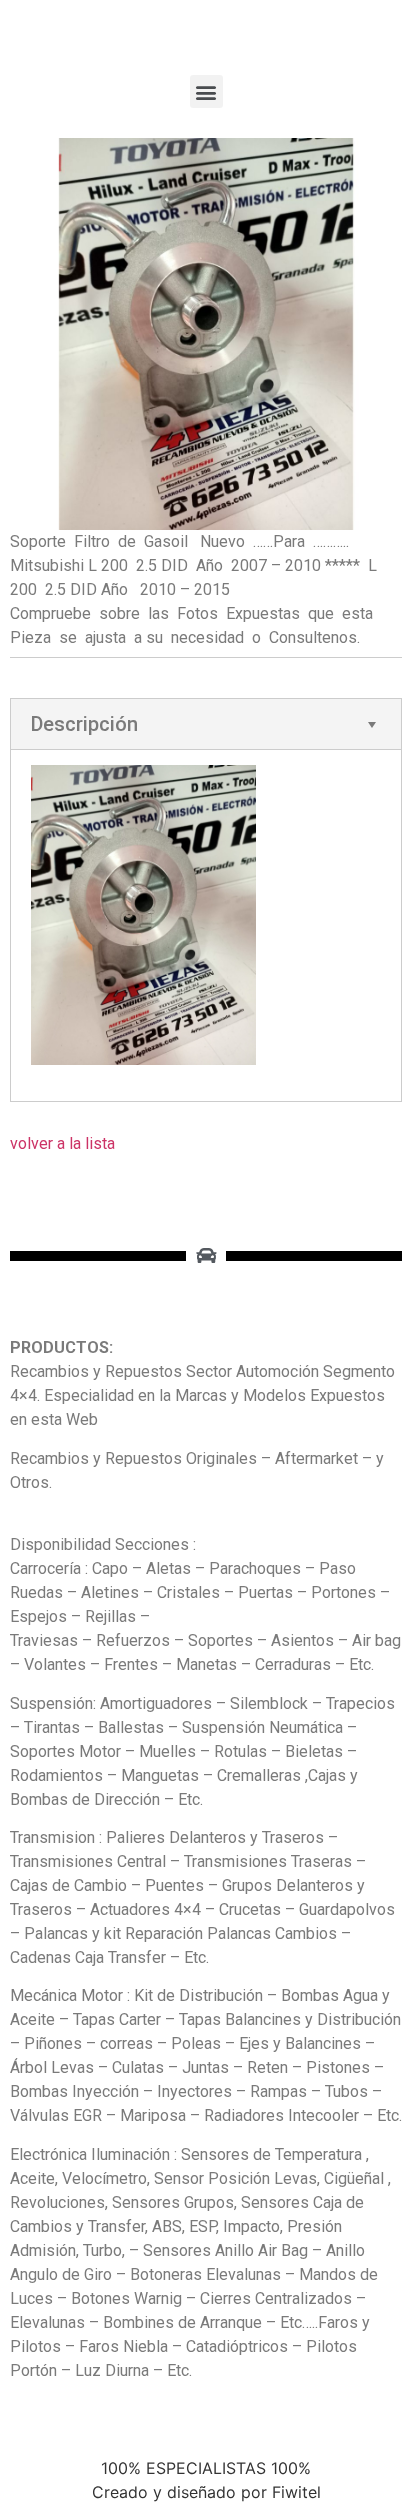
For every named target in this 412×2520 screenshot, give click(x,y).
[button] (206, 91)
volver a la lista (62, 1143)
